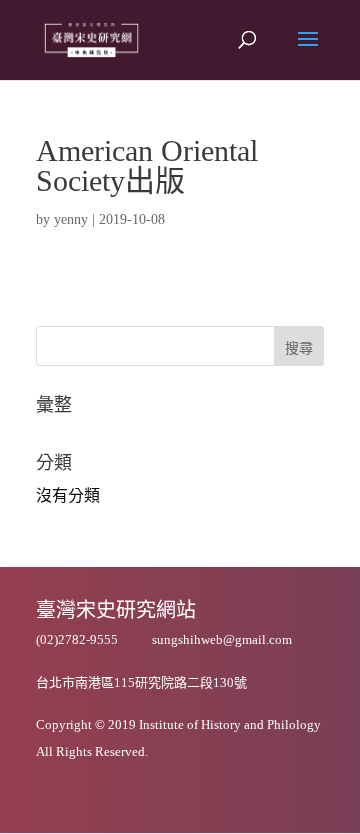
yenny (71, 219)
